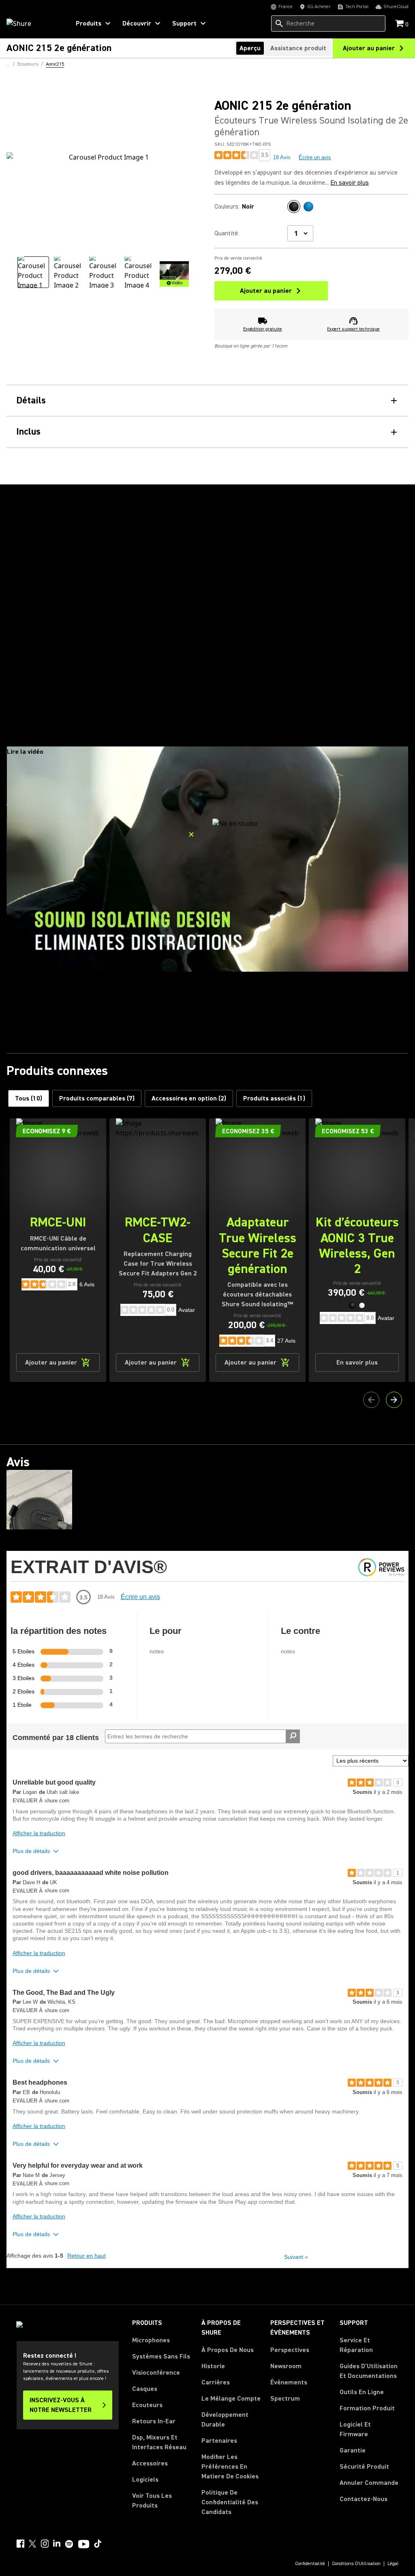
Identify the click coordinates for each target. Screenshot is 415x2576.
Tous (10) (29, 1098)
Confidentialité (310, 2564)
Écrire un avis (315, 157)
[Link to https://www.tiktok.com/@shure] (98, 2544)
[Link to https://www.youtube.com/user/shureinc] (84, 2545)
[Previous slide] (371, 1400)
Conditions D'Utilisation (356, 2564)
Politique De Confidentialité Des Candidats (230, 2502)
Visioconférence (156, 2373)
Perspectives (290, 2350)
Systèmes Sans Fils (161, 2356)
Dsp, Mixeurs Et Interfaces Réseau (159, 2442)
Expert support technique (353, 329)
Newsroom (286, 2366)
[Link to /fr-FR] (33, 23)
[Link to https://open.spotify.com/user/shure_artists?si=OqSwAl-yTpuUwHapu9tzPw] (69, 2544)
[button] (352, 1305)
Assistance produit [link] (298, 48)
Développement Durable (225, 2420)
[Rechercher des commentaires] (293, 1736)
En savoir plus (350, 183)
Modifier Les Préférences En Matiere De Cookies (230, 2467)
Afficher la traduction (39, 1833)
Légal (393, 2564)
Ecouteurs (147, 2405)
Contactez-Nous (364, 2499)
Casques (145, 2389)
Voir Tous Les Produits (152, 2501)
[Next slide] (394, 1400)
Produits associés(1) (274, 1098)
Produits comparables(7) (97, 1098)
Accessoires (150, 2463)
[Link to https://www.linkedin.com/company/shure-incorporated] (57, 2544)
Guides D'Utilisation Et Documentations (369, 2371)
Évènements (289, 2382)
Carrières (216, 2382)
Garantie (353, 2450)
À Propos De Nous (228, 2350)
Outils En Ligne (362, 2392)
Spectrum (285, 2399)
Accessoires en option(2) (189, 1098)
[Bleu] (308, 207)
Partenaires (219, 2441)
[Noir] (294, 207)
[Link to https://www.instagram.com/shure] (45, 2544)
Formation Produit (367, 2408)
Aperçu (250, 48)
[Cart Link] (400, 24)
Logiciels (145, 2480)
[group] (33, 272)
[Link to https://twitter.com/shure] (32, 2544)
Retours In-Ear (154, 2421)
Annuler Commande (369, 2483)
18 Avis (282, 157)
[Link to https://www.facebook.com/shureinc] (20, 2544)
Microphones (151, 2340)
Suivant (296, 2257)
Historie (213, 2366)
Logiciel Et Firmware (355, 2429)
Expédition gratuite (263, 329)
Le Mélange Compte (231, 2399)
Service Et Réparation (356, 2345)
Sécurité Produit (364, 2467)
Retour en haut (87, 2256)
